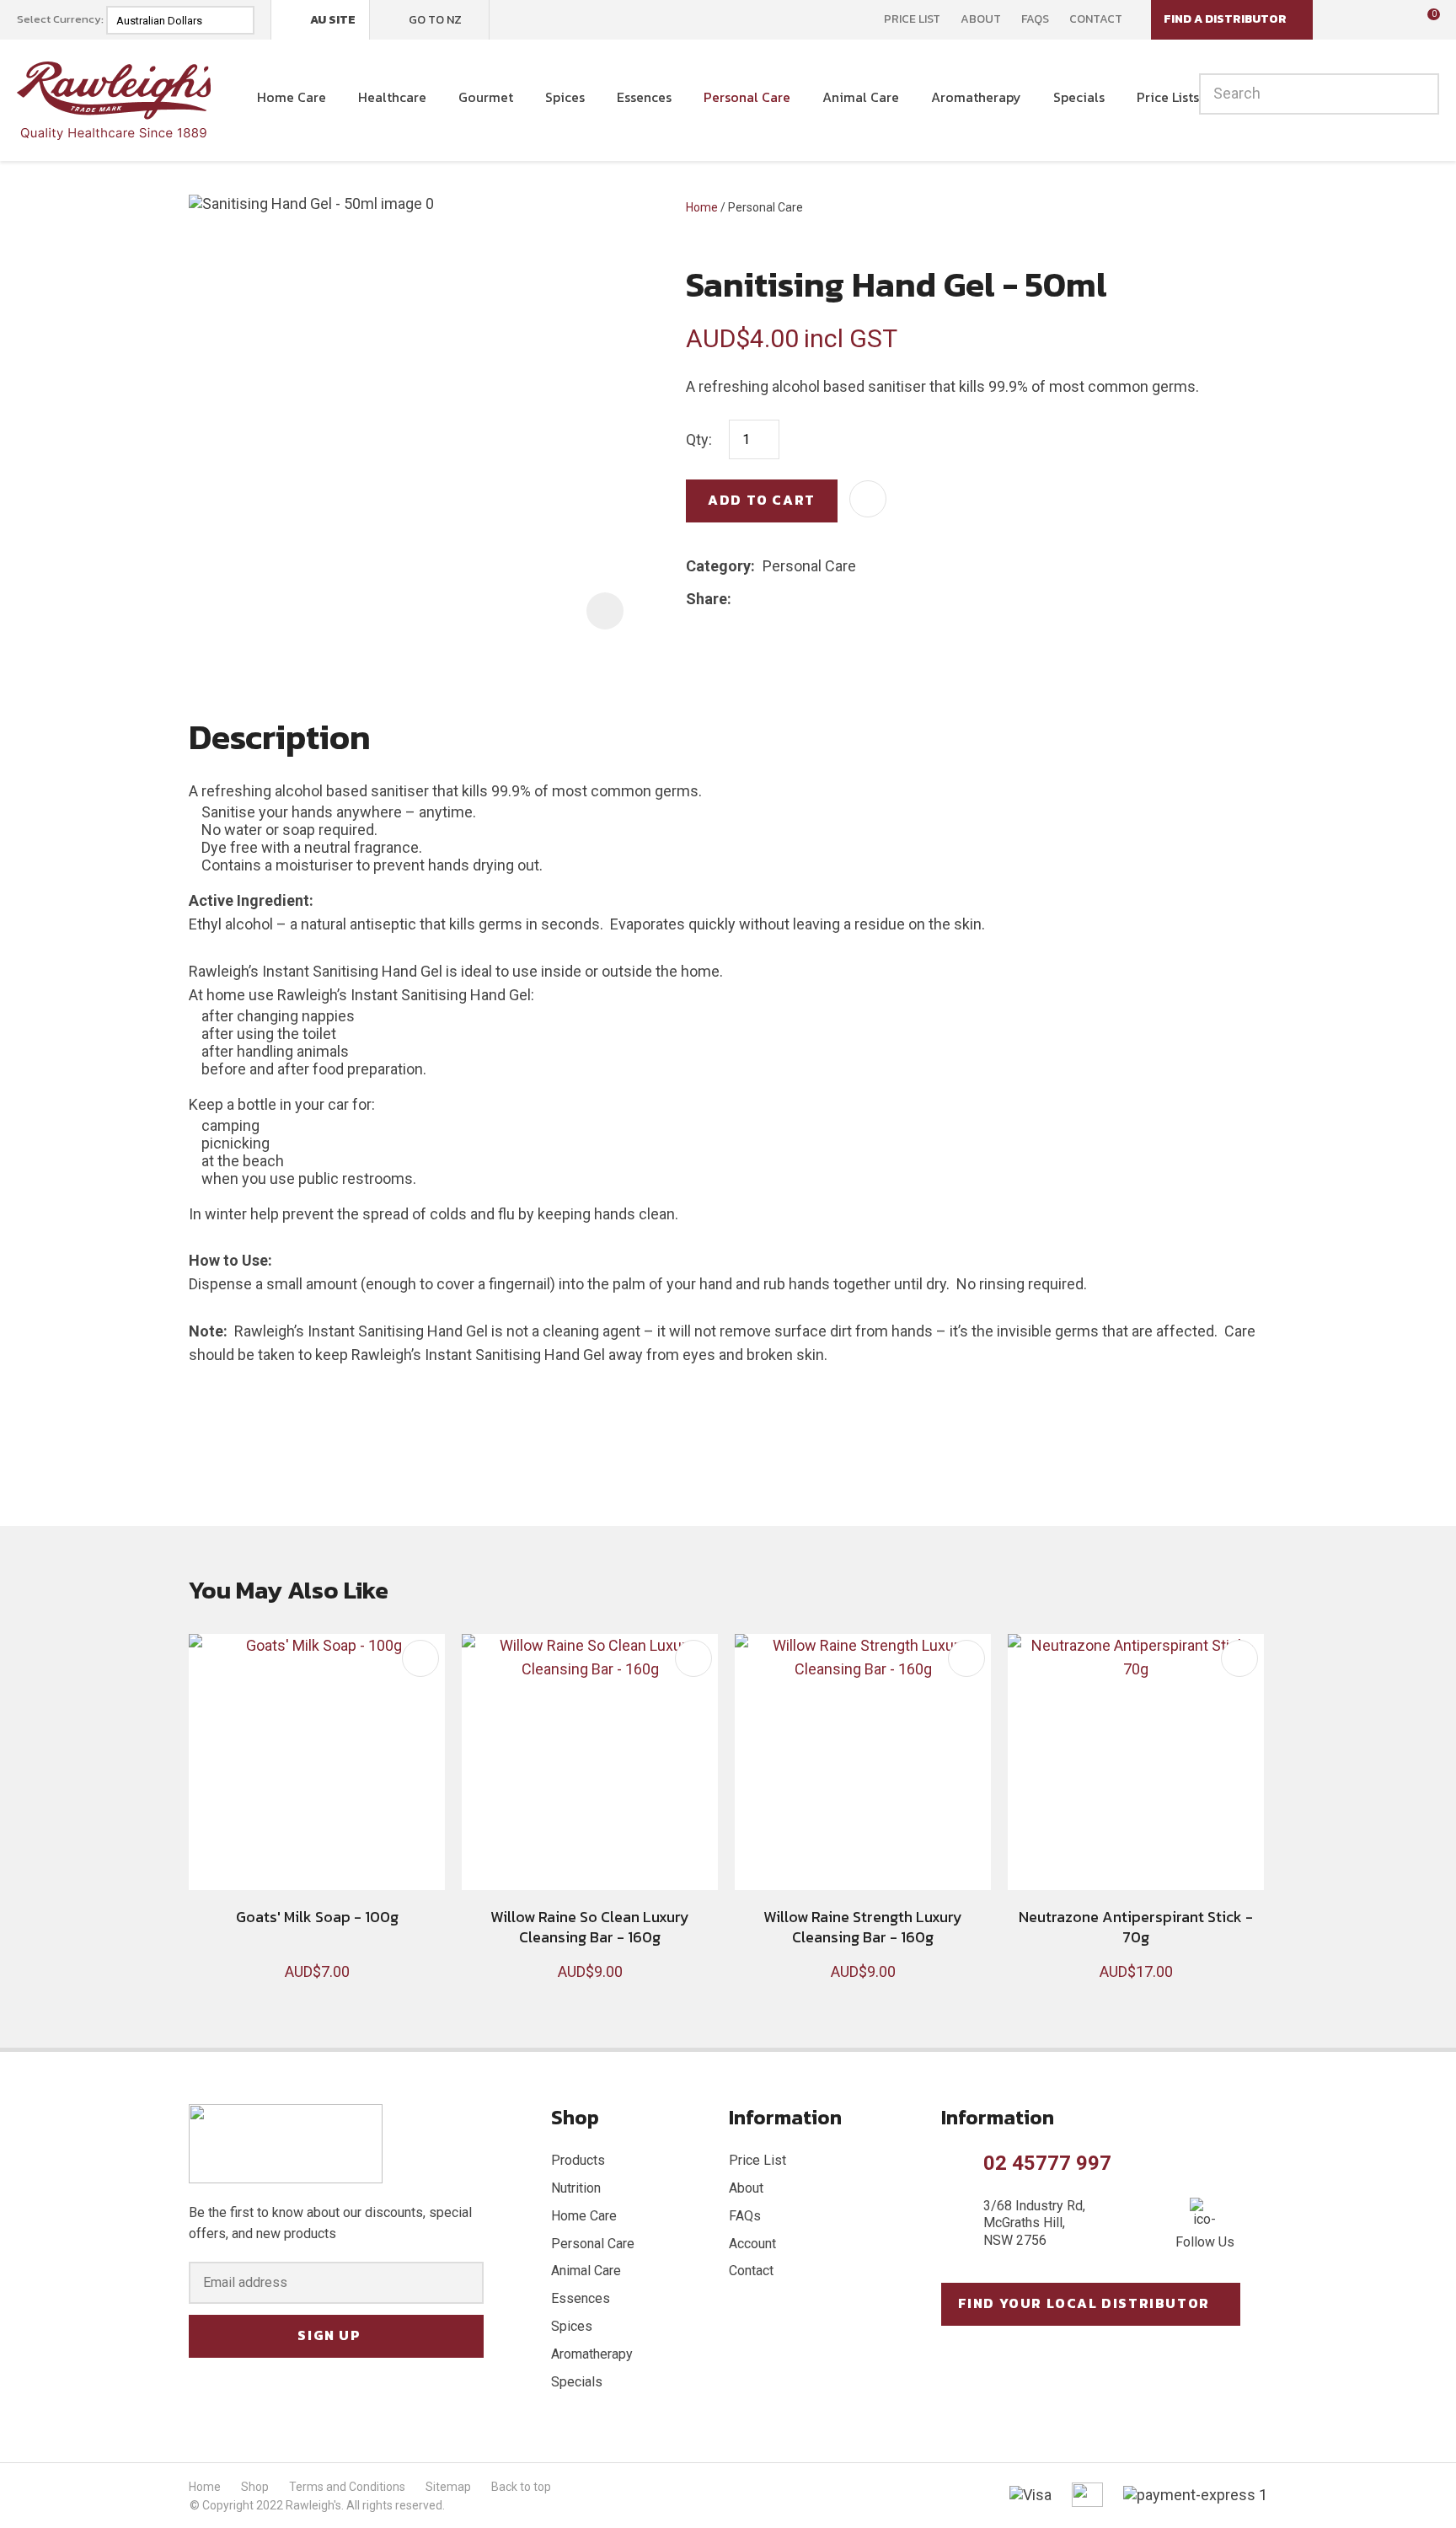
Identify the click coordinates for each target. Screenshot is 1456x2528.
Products (578, 2160)
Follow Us (1205, 2242)
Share (707, 599)
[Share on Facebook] (742, 599)
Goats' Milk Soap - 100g (317, 1917)
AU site (333, 20)
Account (752, 2244)
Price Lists (1168, 97)
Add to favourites (420, 1658)
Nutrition (576, 2188)
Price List (912, 19)
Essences (644, 97)
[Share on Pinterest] (816, 599)
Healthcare (392, 97)
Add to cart (762, 500)
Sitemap (448, 2487)
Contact (1096, 19)
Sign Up (329, 2335)
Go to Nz (435, 20)
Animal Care (861, 97)
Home (702, 207)
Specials (1079, 97)
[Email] (791, 599)
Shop (255, 2487)
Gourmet (486, 97)
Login (1349, 19)
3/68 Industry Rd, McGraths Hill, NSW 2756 (1034, 2223)
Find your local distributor (1084, 2303)
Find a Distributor (1225, 19)
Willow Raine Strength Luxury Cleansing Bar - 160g (863, 1926)
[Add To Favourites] (868, 499)
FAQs (1035, 19)
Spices (565, 97)
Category (718, 566)
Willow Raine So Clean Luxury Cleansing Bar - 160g (590, 1926)
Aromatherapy (976, 97)
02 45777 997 (1047, 2163)
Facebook (513, 19)
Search (1419, 94)
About (981, 19)
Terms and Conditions (347, 2487)
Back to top (521, 2487)
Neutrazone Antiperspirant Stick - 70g (1136, 1926)
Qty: (699, 439)
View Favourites (1384, 20)
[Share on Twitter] (765, 599)
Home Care (292, 97)
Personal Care (747, 97)
